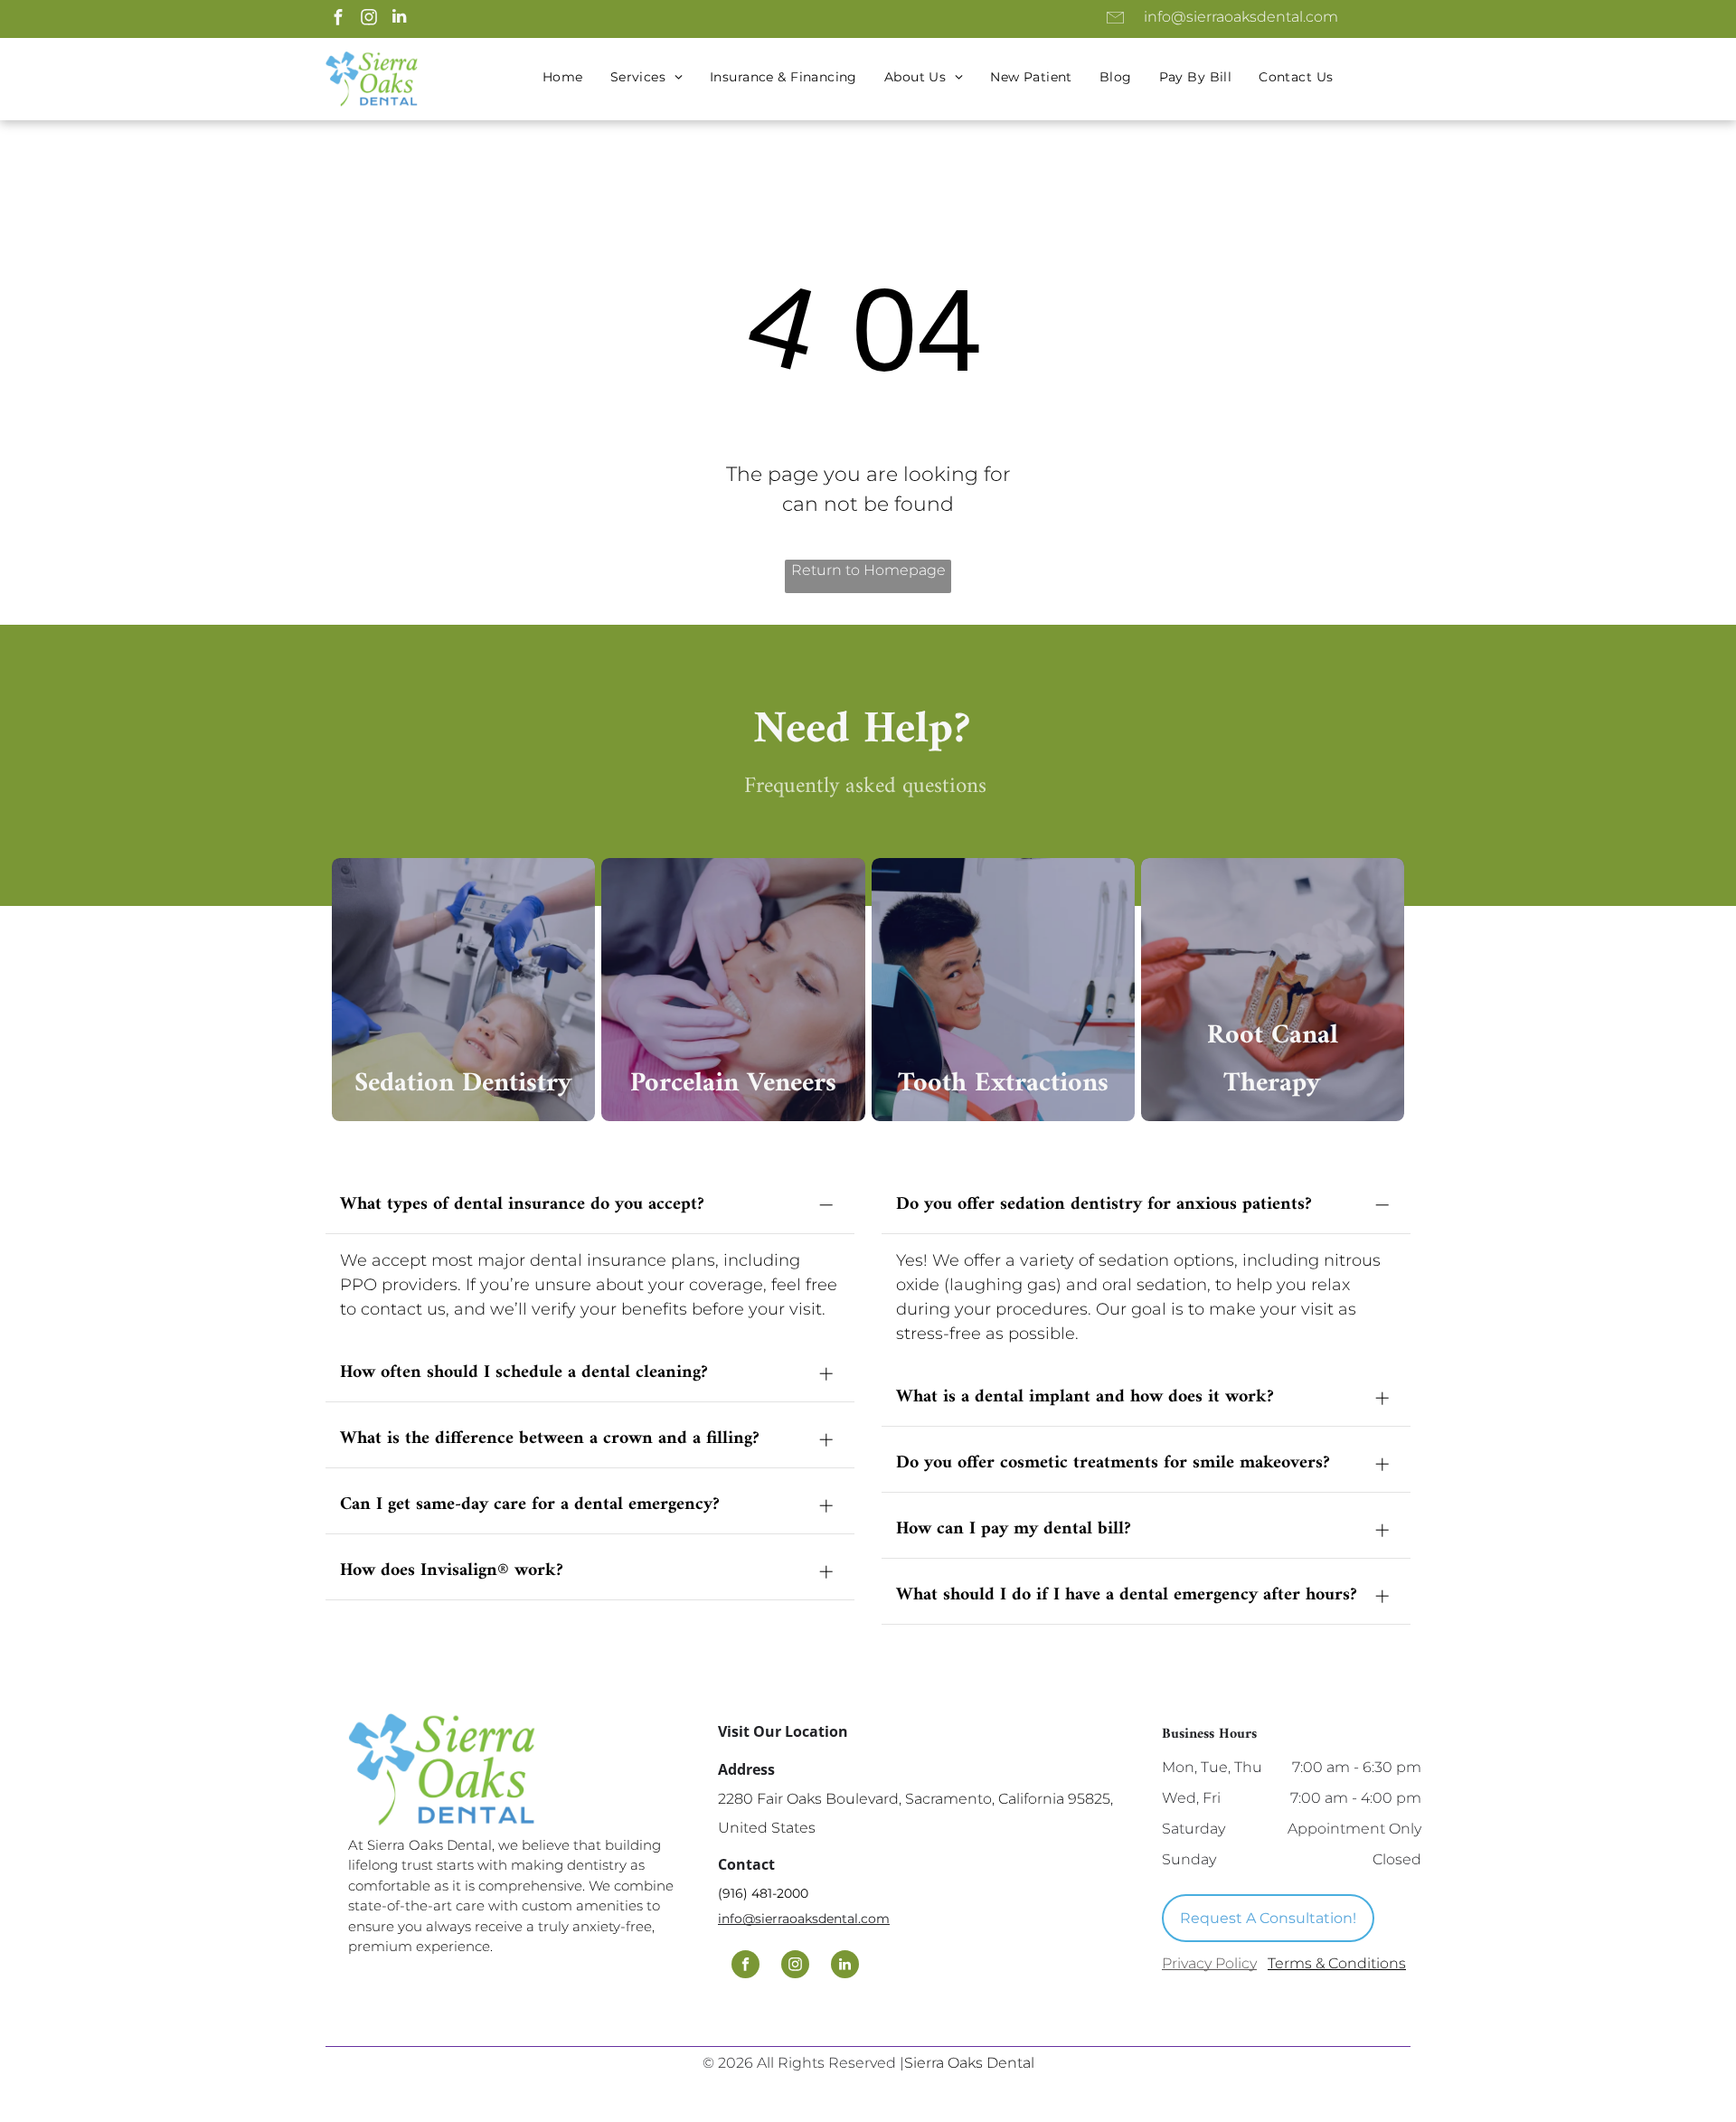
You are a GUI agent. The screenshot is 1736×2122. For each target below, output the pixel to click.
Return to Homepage (868, 570)
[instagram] (368, 19)
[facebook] (338, 19)
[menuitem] (563, 77)
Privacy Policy (1209, 1963)
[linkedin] (399, 19)
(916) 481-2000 (763, 1893)
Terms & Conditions (1337, 1963)
